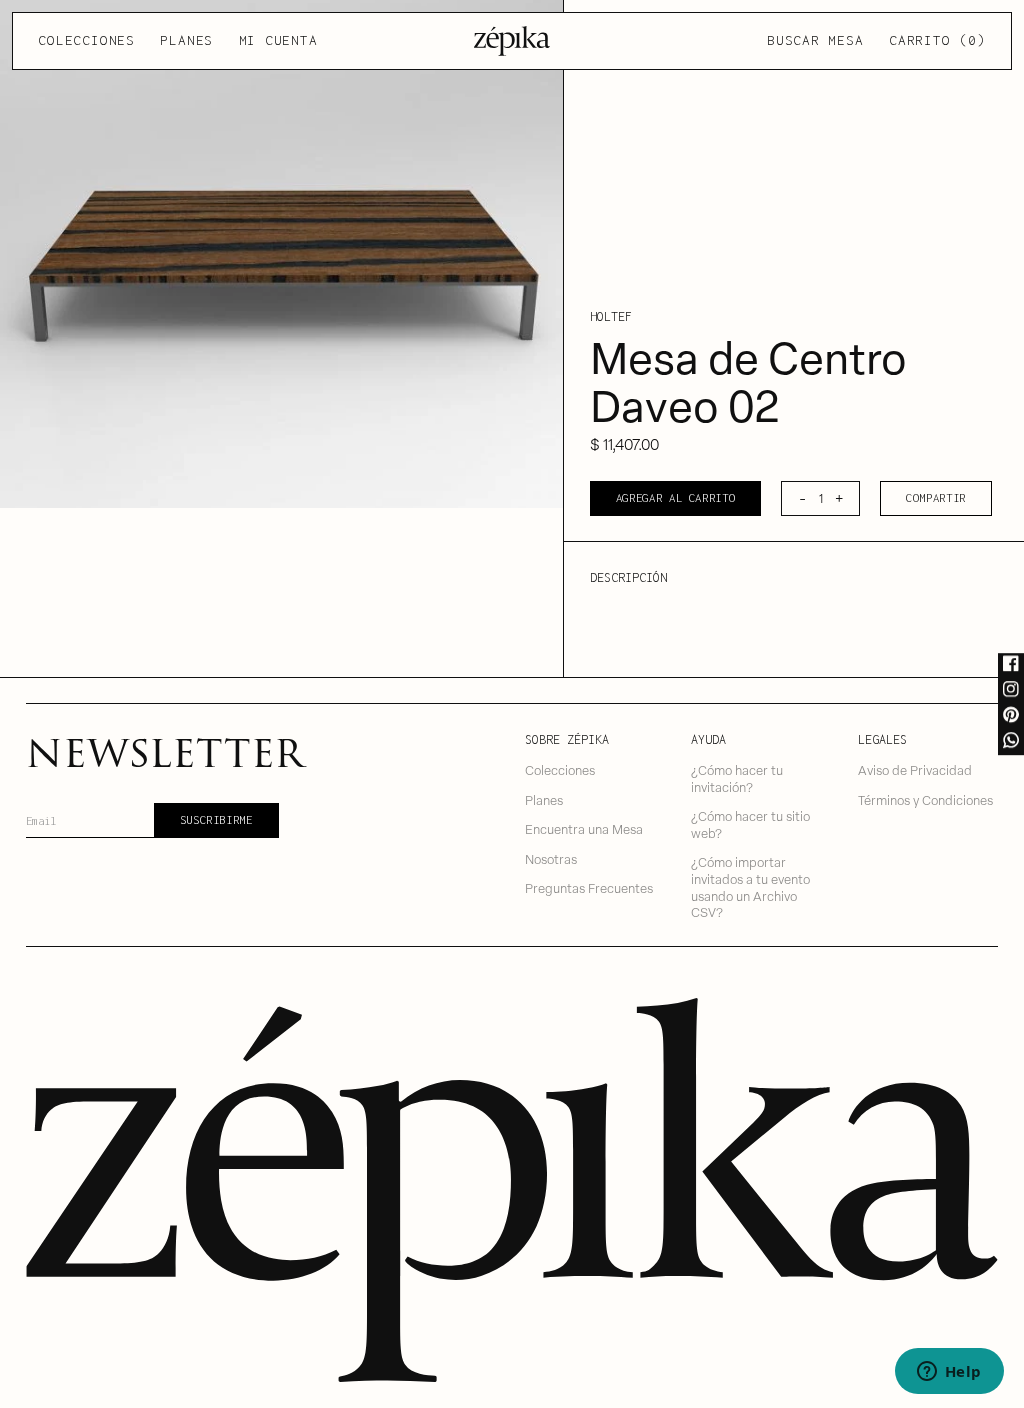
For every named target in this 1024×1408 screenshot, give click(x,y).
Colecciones (86, 40)
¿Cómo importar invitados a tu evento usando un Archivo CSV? (750, 886)
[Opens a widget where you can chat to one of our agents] (949, 1373)
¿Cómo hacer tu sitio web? (750, 824)
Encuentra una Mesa (584, 828)
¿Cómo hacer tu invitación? (737, 778)
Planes (186, 40)
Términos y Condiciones (925, 799)
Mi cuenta (278, 40)
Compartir (936, 497)
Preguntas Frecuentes (589, 887)
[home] (512, 41)
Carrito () (937, 40)
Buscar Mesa (815, 40)
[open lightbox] (281, 254)
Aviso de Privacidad (915, 769)
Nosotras (551, 858)
